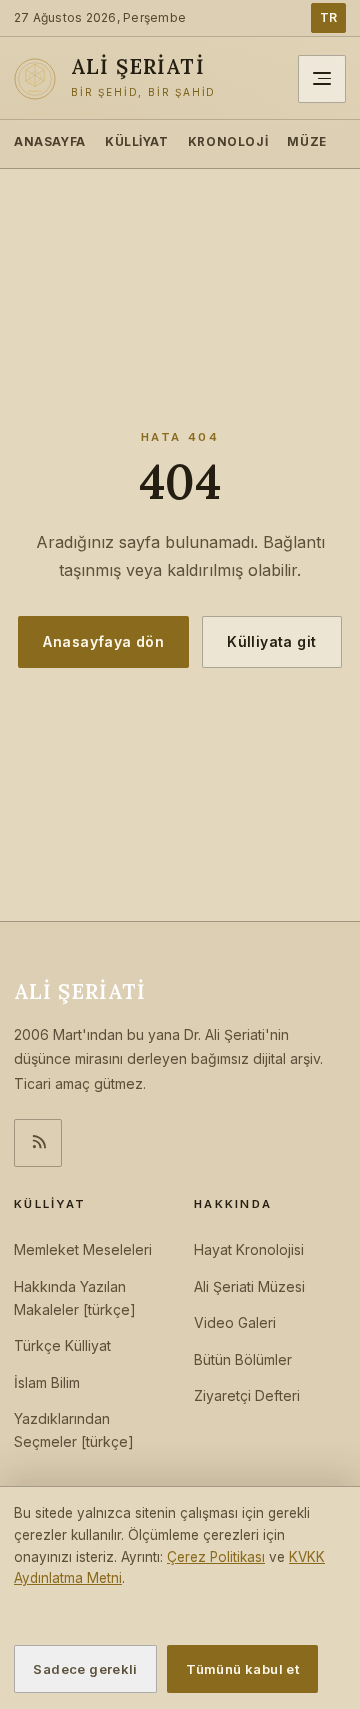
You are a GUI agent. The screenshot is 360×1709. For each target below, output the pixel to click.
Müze (306, 142)
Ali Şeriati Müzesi (249, 1286)
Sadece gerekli (85, 1669)
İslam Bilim (47, 1382)
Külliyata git (271, 641)
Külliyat (137, 142)
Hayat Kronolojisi (249, 1249)
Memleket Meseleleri (83, 1249)
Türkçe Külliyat (62, 1345)
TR (328, 17)
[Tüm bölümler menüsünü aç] (322, 79)
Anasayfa (50, 142)
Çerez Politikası (216, 1557)
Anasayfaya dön (103, 641)
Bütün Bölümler (243, 1359)
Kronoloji (228, 142)
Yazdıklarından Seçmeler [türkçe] (74, 1430)
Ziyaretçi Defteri (247, 1395)
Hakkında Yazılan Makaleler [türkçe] (75, 1298)
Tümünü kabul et (242, 1669)
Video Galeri (235, 1322)
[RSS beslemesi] (38, 1143)
